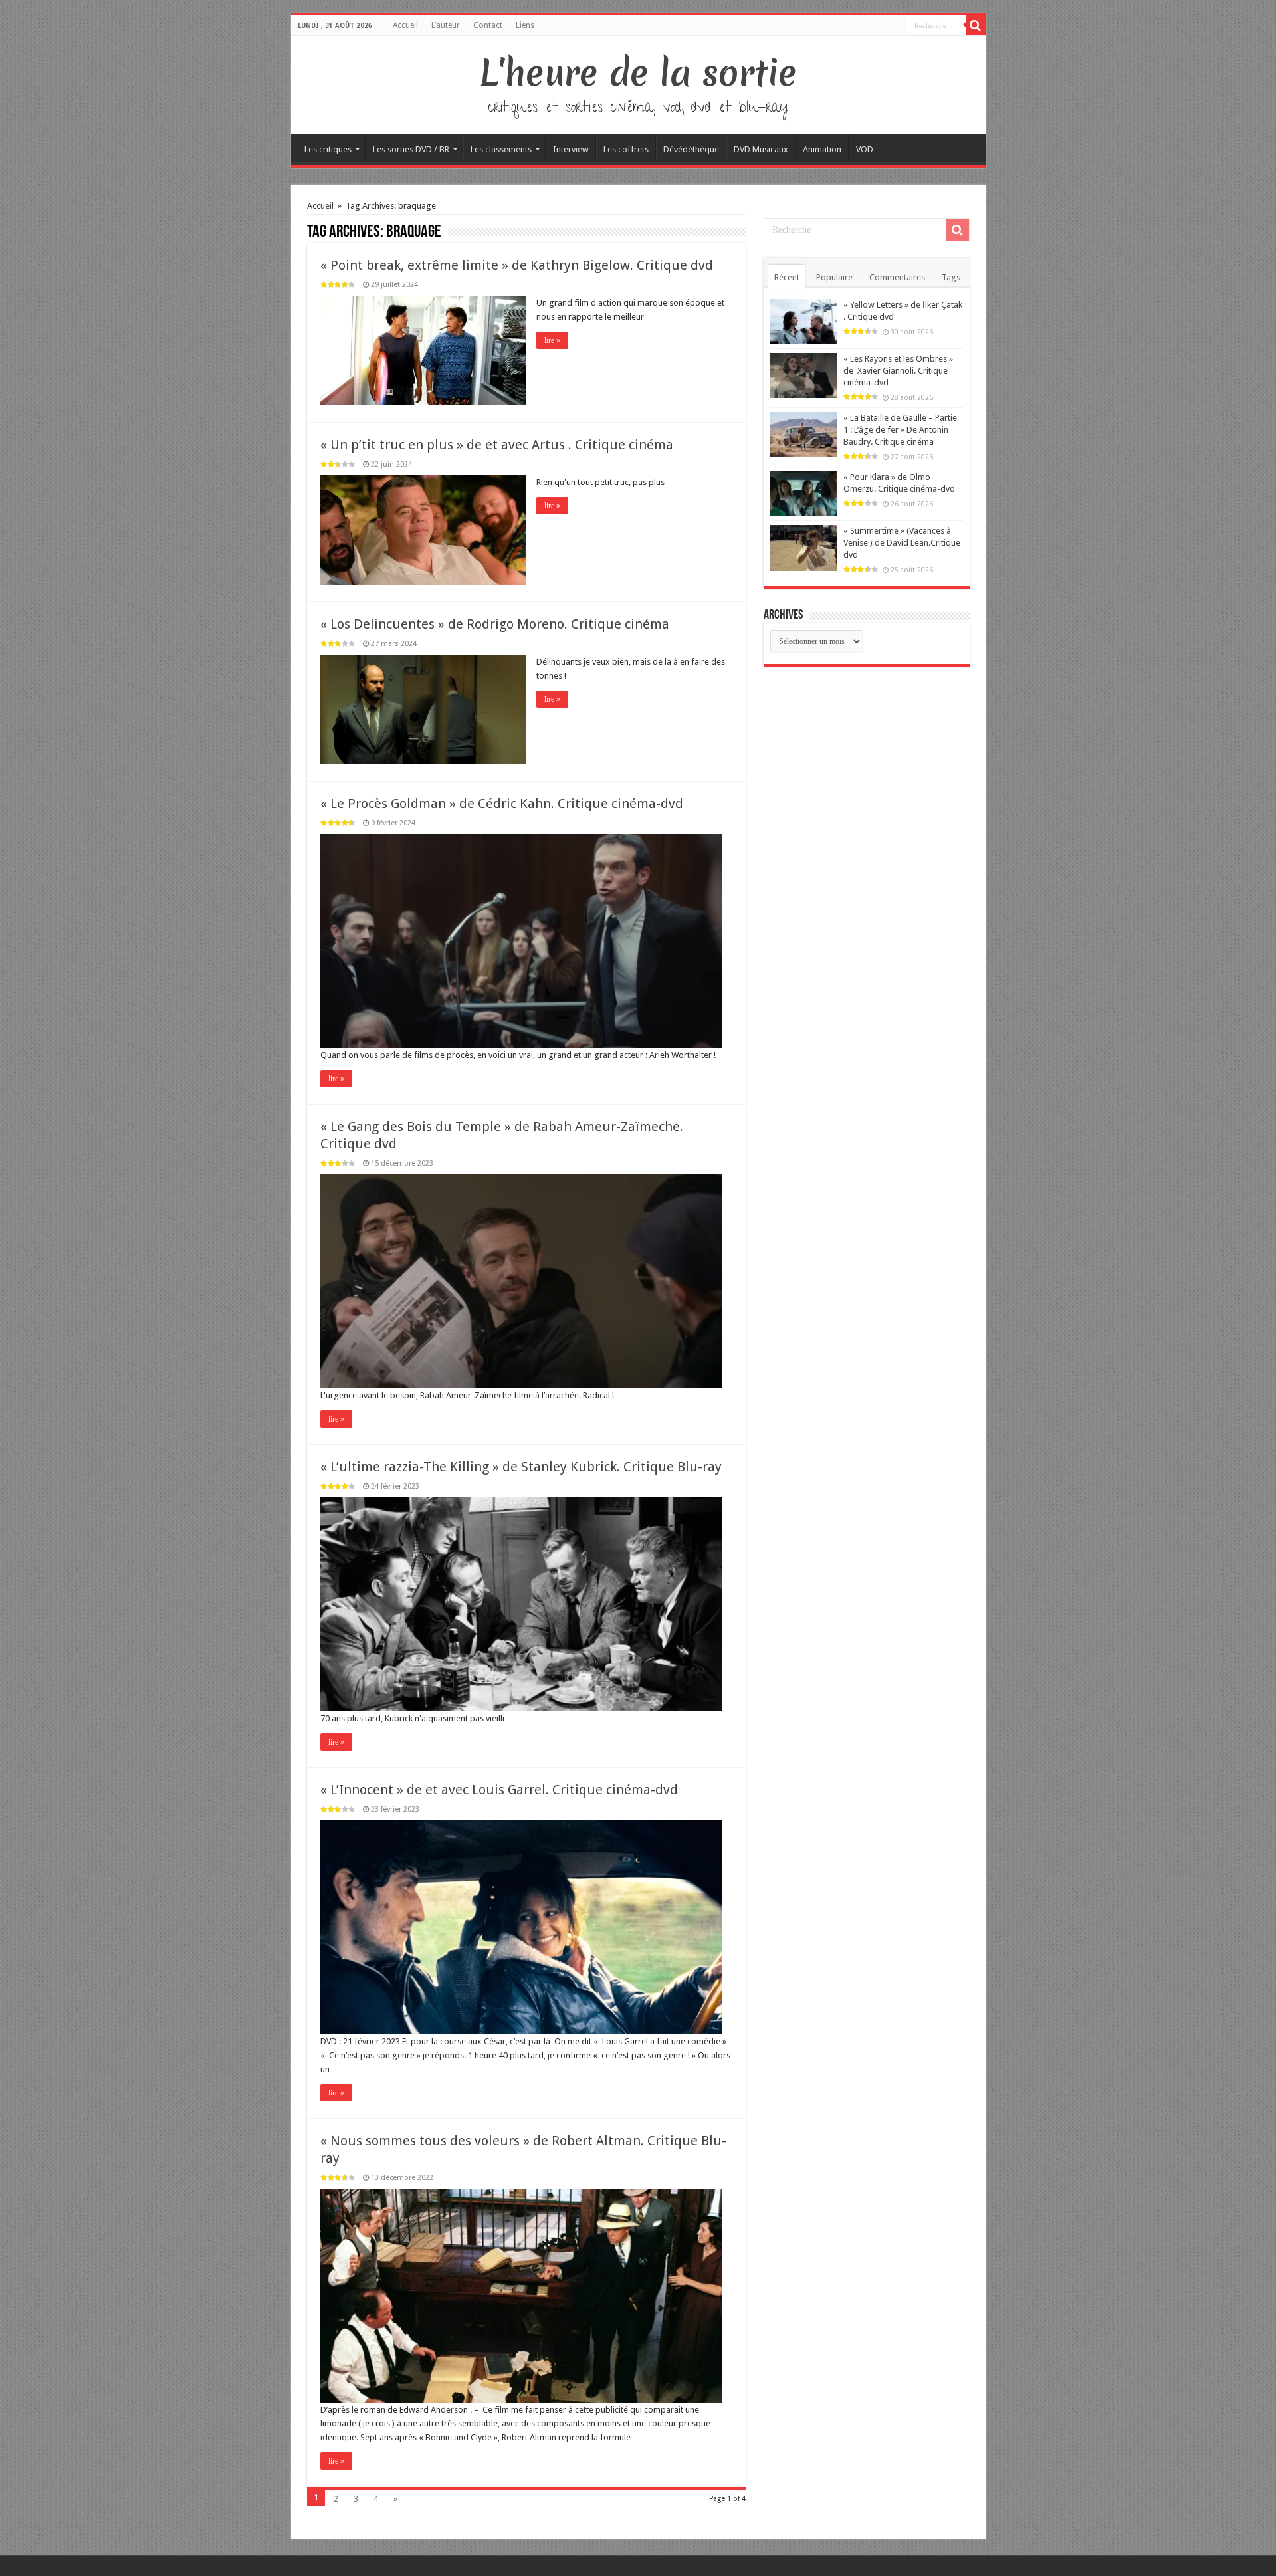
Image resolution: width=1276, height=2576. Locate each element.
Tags (951, 277)
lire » (552, 340)
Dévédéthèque (691, 149)
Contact (488, 25)
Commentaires (897, 277)
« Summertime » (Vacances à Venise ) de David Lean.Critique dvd (902, 543)
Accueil (405, 25)
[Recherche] (976, 25)
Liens (525, 25)
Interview (571, 149)
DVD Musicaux (761, 149)
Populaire (834, 277)
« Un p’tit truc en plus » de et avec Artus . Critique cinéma (497, 445)
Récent (787, 277)
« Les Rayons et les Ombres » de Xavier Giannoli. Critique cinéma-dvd (898, 371)
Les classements (501, 149)
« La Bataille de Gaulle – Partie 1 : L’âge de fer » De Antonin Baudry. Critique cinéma (900, 430)
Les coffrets (626, 149)
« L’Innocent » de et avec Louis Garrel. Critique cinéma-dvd (499, 1790)
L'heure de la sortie (638, 73)
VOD (865, 149)
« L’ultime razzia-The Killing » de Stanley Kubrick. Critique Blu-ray (521, 1467)
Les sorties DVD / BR (411, 149)
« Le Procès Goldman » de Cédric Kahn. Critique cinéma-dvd (502, 804)
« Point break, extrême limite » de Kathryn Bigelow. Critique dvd (517, 265)
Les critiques (328, 149)
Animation (822, 149)
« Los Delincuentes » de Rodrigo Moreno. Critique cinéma (495, 624)
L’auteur (446, 25)
